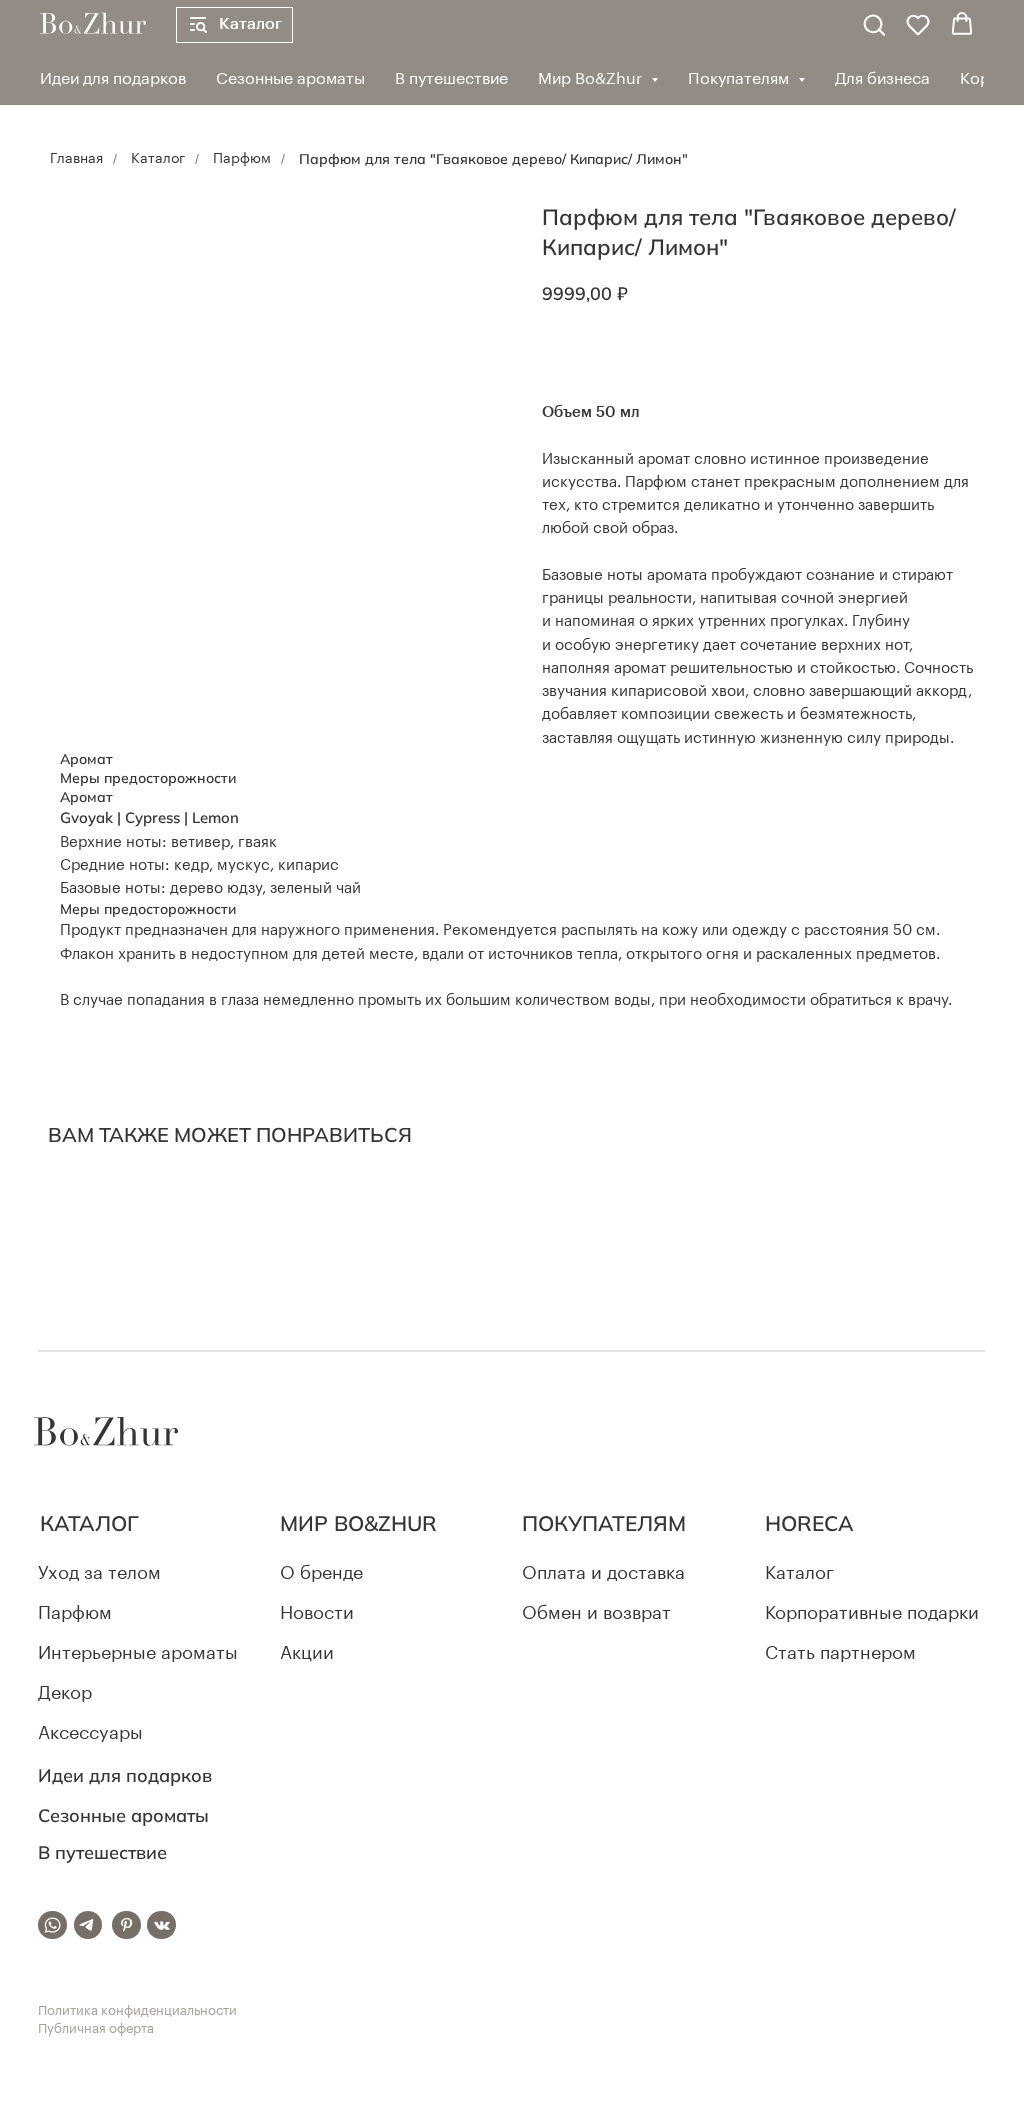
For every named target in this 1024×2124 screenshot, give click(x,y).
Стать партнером (840, 1653)
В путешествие (451, 79)
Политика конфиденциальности (137, 2011)
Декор (65, 1693)
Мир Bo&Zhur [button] (592, 79)
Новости (317, 1613)
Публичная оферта (96, 2029)
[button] (874, 24)
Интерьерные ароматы (138, 1653)
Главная (76, 159)
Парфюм (242, 159)
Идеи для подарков (113, 79)
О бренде (321, 1573)
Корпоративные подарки (872, 1613)
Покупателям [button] (740, 79)
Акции (307, 1653)
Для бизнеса (882, 79)
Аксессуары (90, 1733)
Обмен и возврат (596, 1613)
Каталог (158, 159)
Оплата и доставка (603, 1573)
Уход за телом (99, 1573)
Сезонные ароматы (290, 79)
